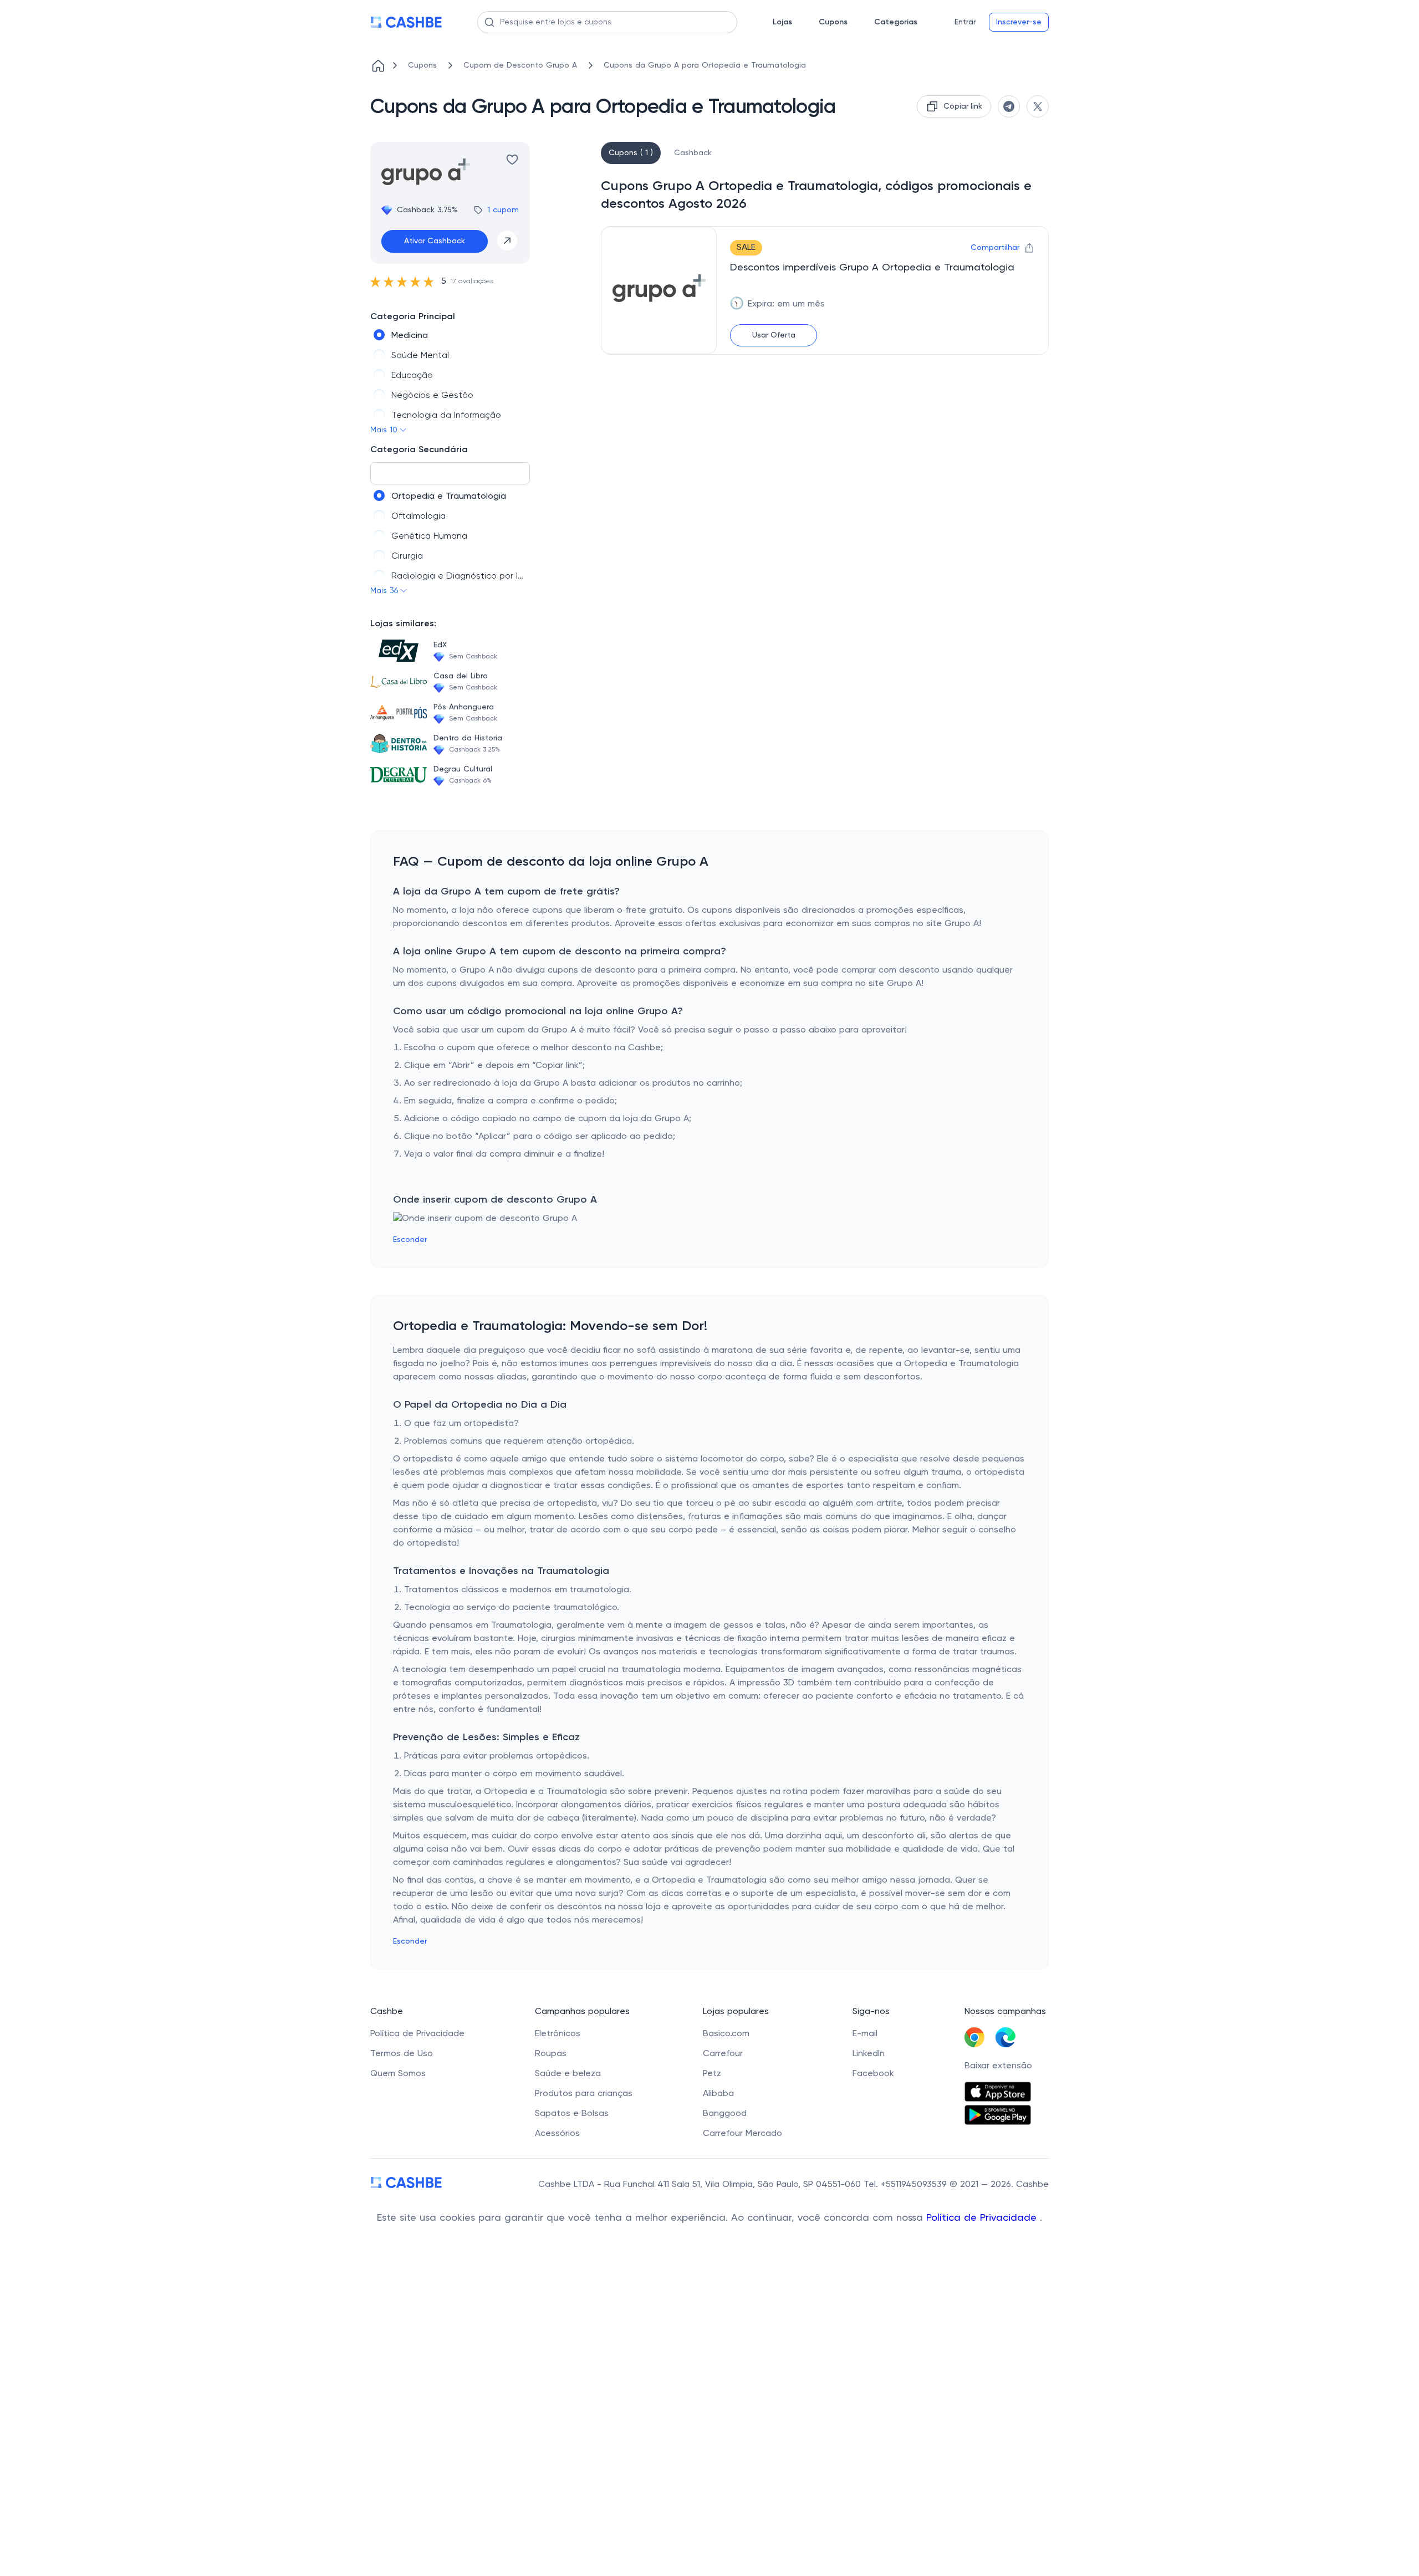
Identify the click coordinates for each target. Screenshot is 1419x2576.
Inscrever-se (1019, 22)
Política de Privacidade (983, 2218)
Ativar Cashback (435, 241)
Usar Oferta (774, 335)
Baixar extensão (998, 2066)
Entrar (965, 22)
